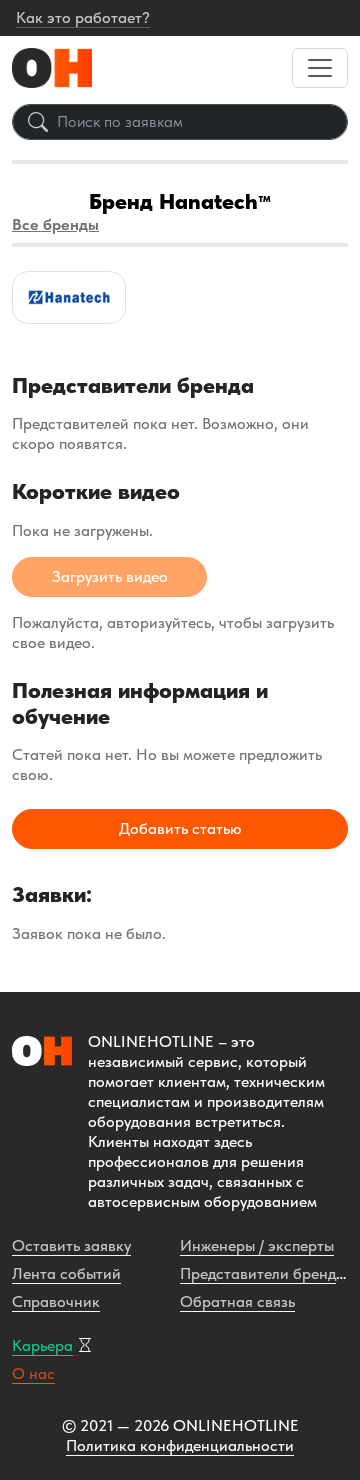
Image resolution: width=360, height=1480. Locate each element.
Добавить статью (180, 828)
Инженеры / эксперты (257, 1245)
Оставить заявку (71, 1245)
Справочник (56, 1301)
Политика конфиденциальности (180, 1445)
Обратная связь (237, 1301)
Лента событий (66, 1273)
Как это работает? (83, 17)
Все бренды (55, 224)
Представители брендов (266, 1273)
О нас (33, 1373)
